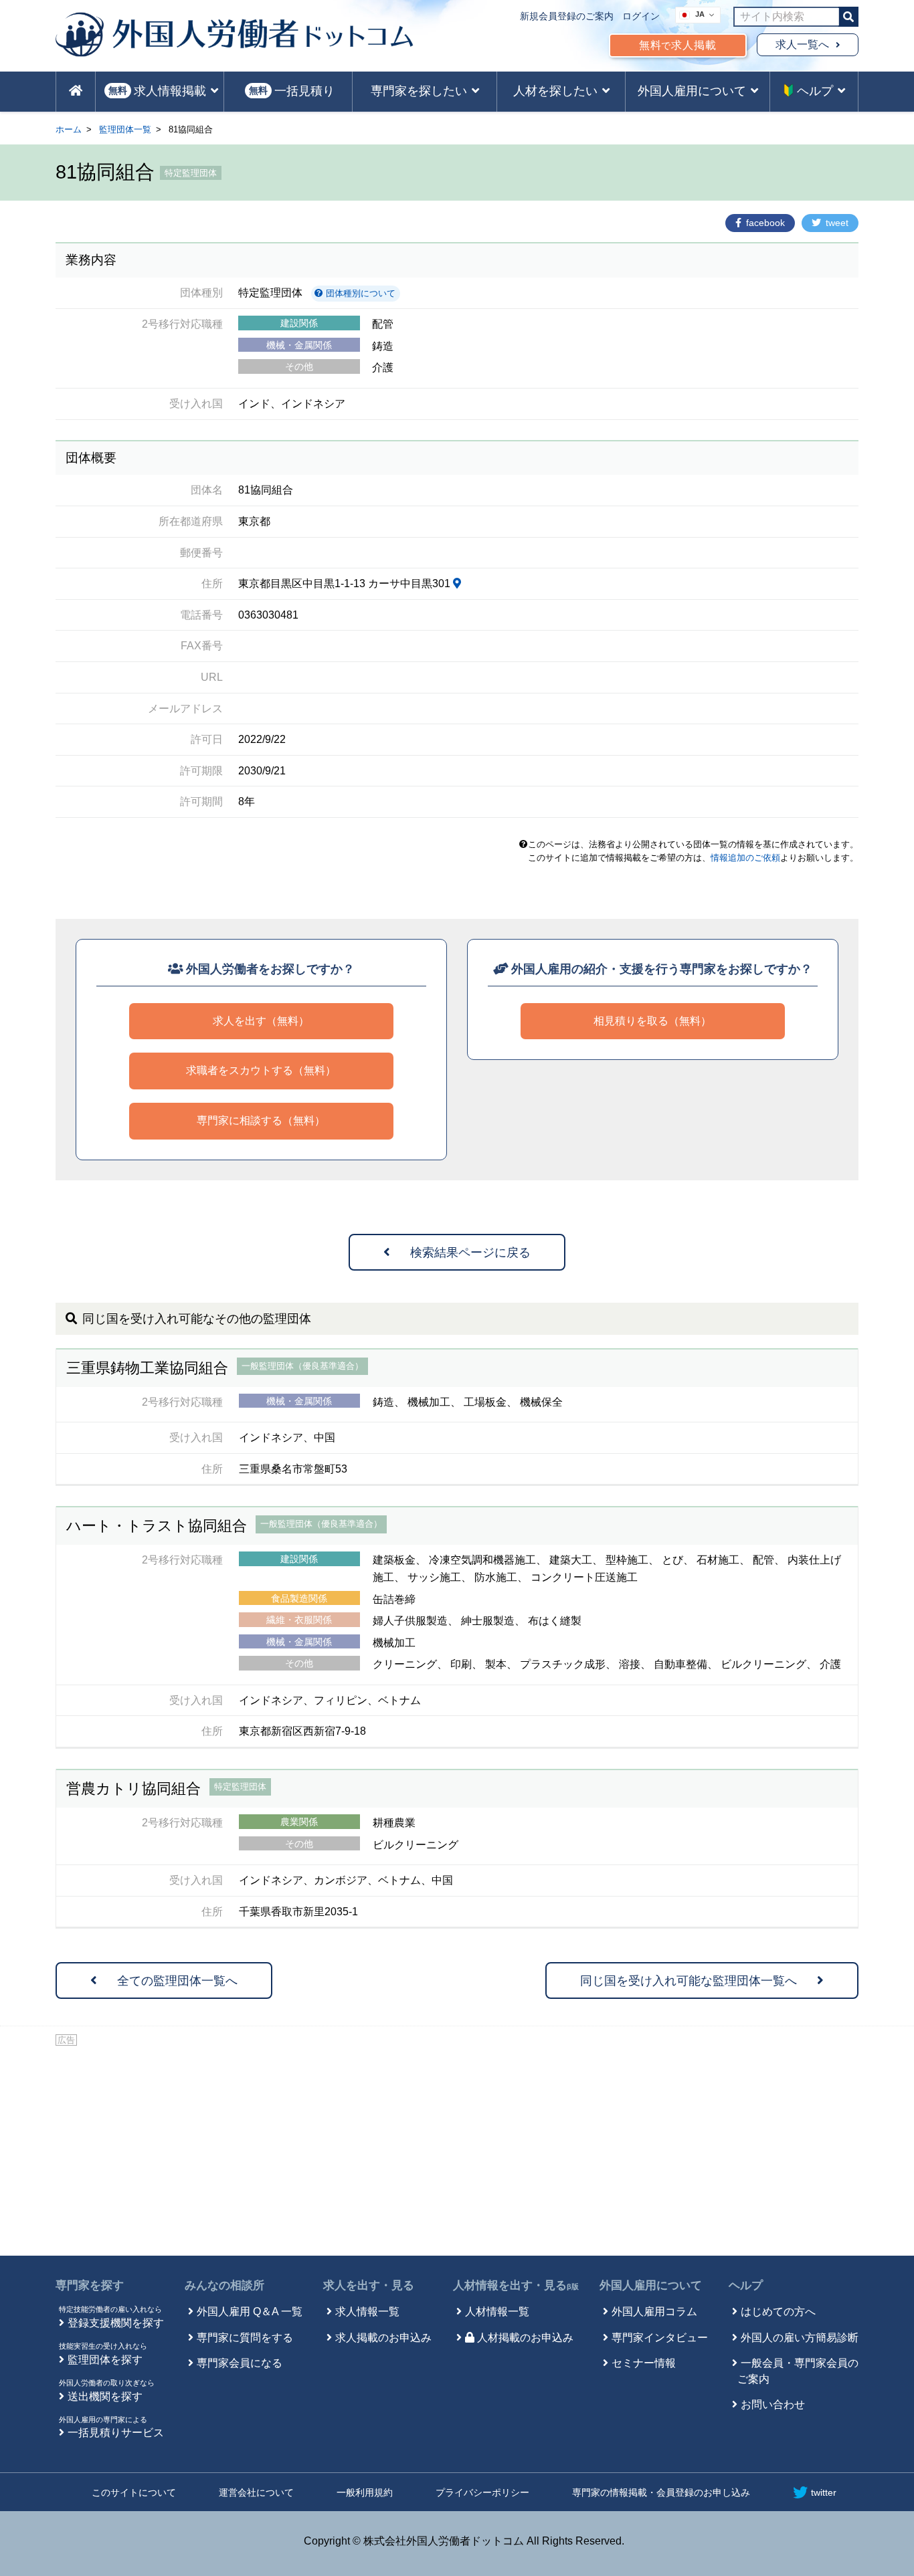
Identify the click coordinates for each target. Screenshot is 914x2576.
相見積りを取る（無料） (652, 1021)
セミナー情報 (644, 2363)
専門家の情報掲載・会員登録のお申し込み (661, 2492)
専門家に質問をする (245, 2338)
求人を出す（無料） (261, 1021)
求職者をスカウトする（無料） (261, 1070)
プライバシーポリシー (482, 2492)
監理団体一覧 (125, 129)
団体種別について (359, 293)
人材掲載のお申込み (525, 2338)
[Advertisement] (457, 2149)
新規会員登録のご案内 (567, 16)
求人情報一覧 (367, 2312)
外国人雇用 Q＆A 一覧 (250, 2312)
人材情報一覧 (497, 2312)
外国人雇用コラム (654, 2312)
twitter (824, 2492)
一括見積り (292, 91)
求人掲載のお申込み (383, 2338)
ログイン (641, 16)
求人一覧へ (802, 44)
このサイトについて (134, 2492)
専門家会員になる (240, 2363)
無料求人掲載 (678, 45)
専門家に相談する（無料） (261, 1120)
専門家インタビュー (660, 2338)
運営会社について (256, 2492)
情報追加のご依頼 (745, 858)
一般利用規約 (365, 2492)
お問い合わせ (773, 2404)
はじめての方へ (778, 2312)
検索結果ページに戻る (470, 1253)
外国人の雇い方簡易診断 (800, 2338)
